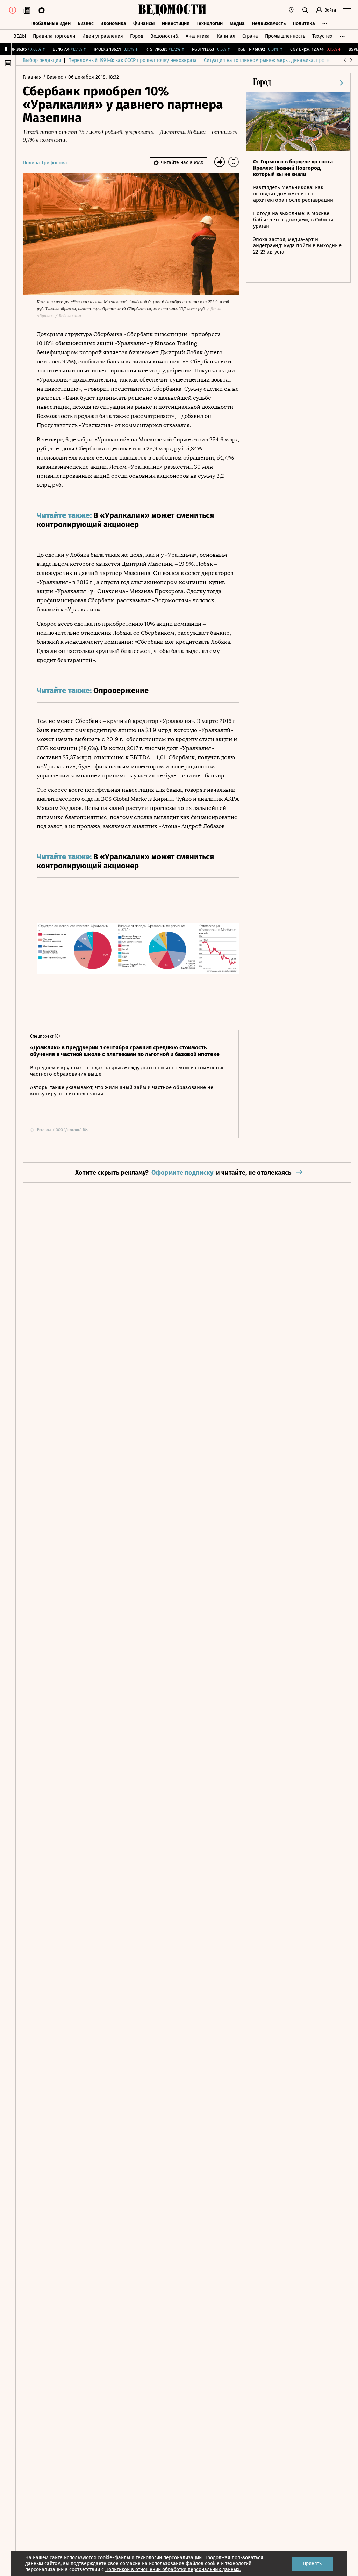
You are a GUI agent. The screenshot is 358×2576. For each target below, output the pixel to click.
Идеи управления (103, 36)
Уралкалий (112, 439)
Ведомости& (164, 36)
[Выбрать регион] (291, 10)
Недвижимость (269, 24)
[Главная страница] (172, 10)
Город (137, 36)
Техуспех (322, 36)
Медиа (237, 24)
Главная (33, 77)
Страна (250, 36)
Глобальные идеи (51, 24)
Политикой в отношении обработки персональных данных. (173, 2570)
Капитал (226, 36)
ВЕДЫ (20, 36)
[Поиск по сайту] (305, 10)
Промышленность (285, 36)
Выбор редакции (42, 60)
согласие (130, 2564)
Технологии (210, 24)
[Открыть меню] (347, 10)
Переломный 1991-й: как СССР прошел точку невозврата (133, 60)
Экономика (113, 24)
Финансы (144, 24)
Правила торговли (54, 36)
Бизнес (86, 24)
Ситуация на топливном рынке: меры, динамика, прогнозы (271, 60)
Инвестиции (176, 24)
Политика (304, 24)
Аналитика (198, 36)
